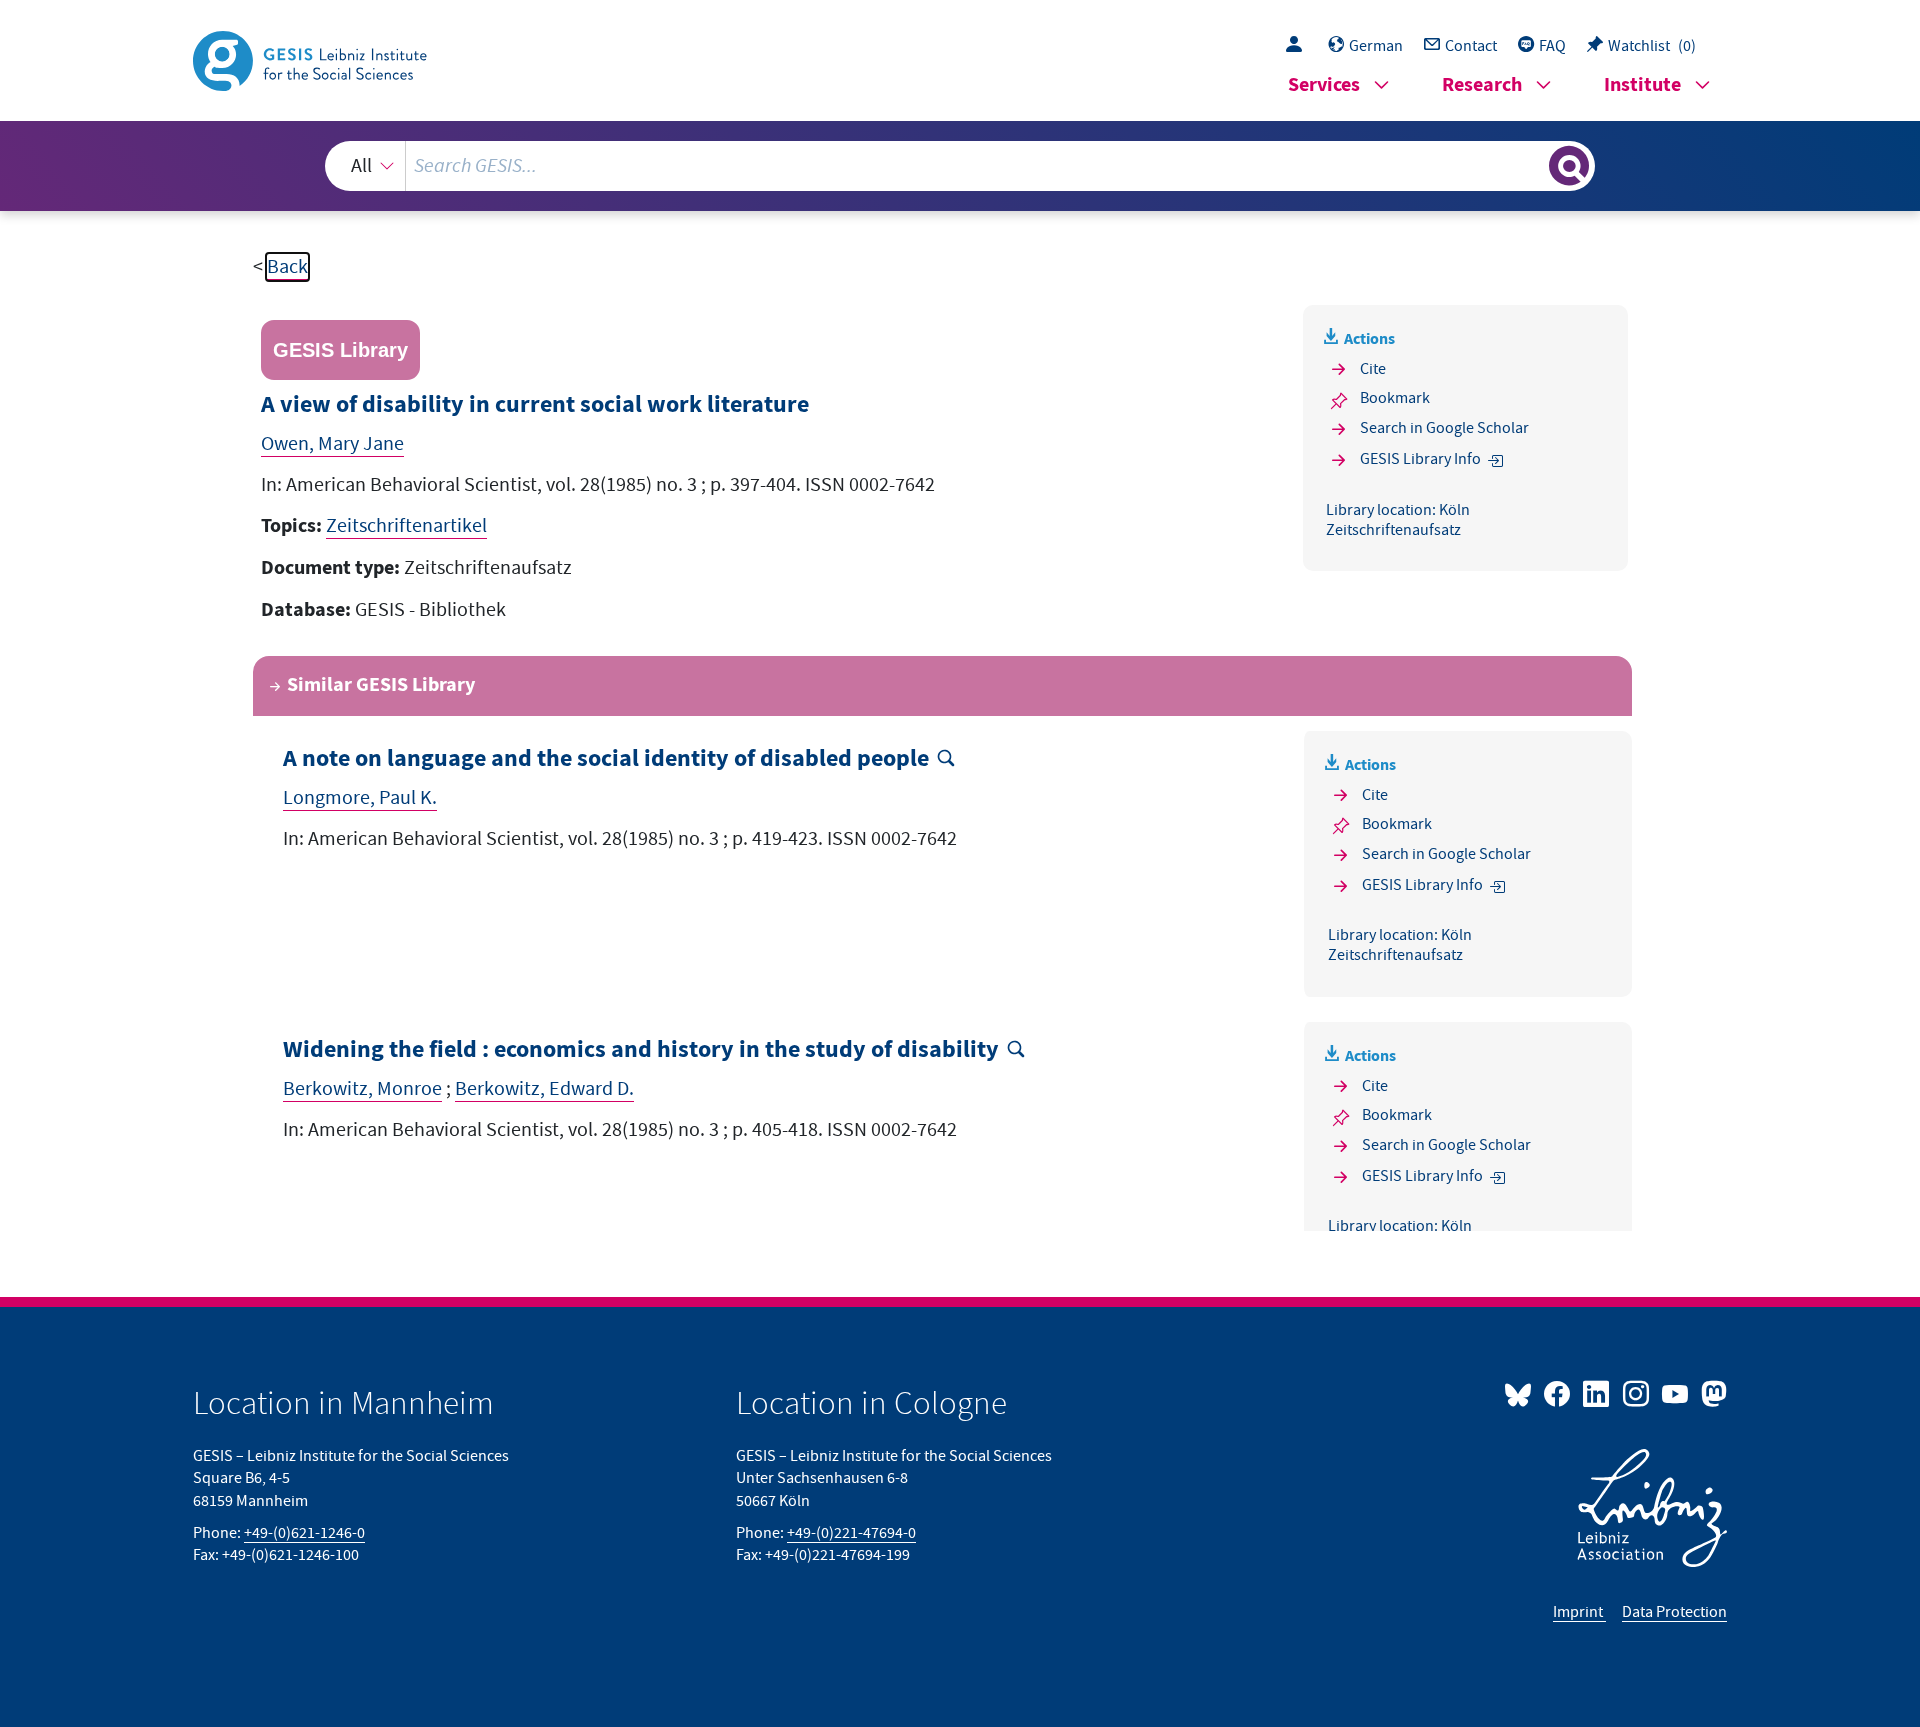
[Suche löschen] (1532, 165)
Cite (1373, 369)
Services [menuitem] (1324, 85)
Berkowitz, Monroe (362, 1089)
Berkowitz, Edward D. (544, 1089)
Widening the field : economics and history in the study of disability (641, 1050)
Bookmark (1395, 398)
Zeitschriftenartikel (406, 526)
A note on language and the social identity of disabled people (606, 759)
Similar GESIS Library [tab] (381, 685)
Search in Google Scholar (1444, 428)
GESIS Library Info (1420, 459)
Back (287, 267)
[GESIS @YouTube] (1676, 1393)
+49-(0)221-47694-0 (851, 1533)
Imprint (1579, 1612)
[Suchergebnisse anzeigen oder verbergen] (1569, 166)
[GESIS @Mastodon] (1711, 1393)
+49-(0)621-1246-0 (304, 1533)
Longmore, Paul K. (360, 798)
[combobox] (960, 166)
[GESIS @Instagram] (1636, 1393)
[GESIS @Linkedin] (1597, 1393)
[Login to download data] (1299, 46)
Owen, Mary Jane (332, 444)
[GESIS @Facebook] (1558, 1393)
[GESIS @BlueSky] (1522, 1393)
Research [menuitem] (1482, 85)
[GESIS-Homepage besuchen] (312, 59)
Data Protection (1674, 1612)
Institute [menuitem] (1642, 85)
